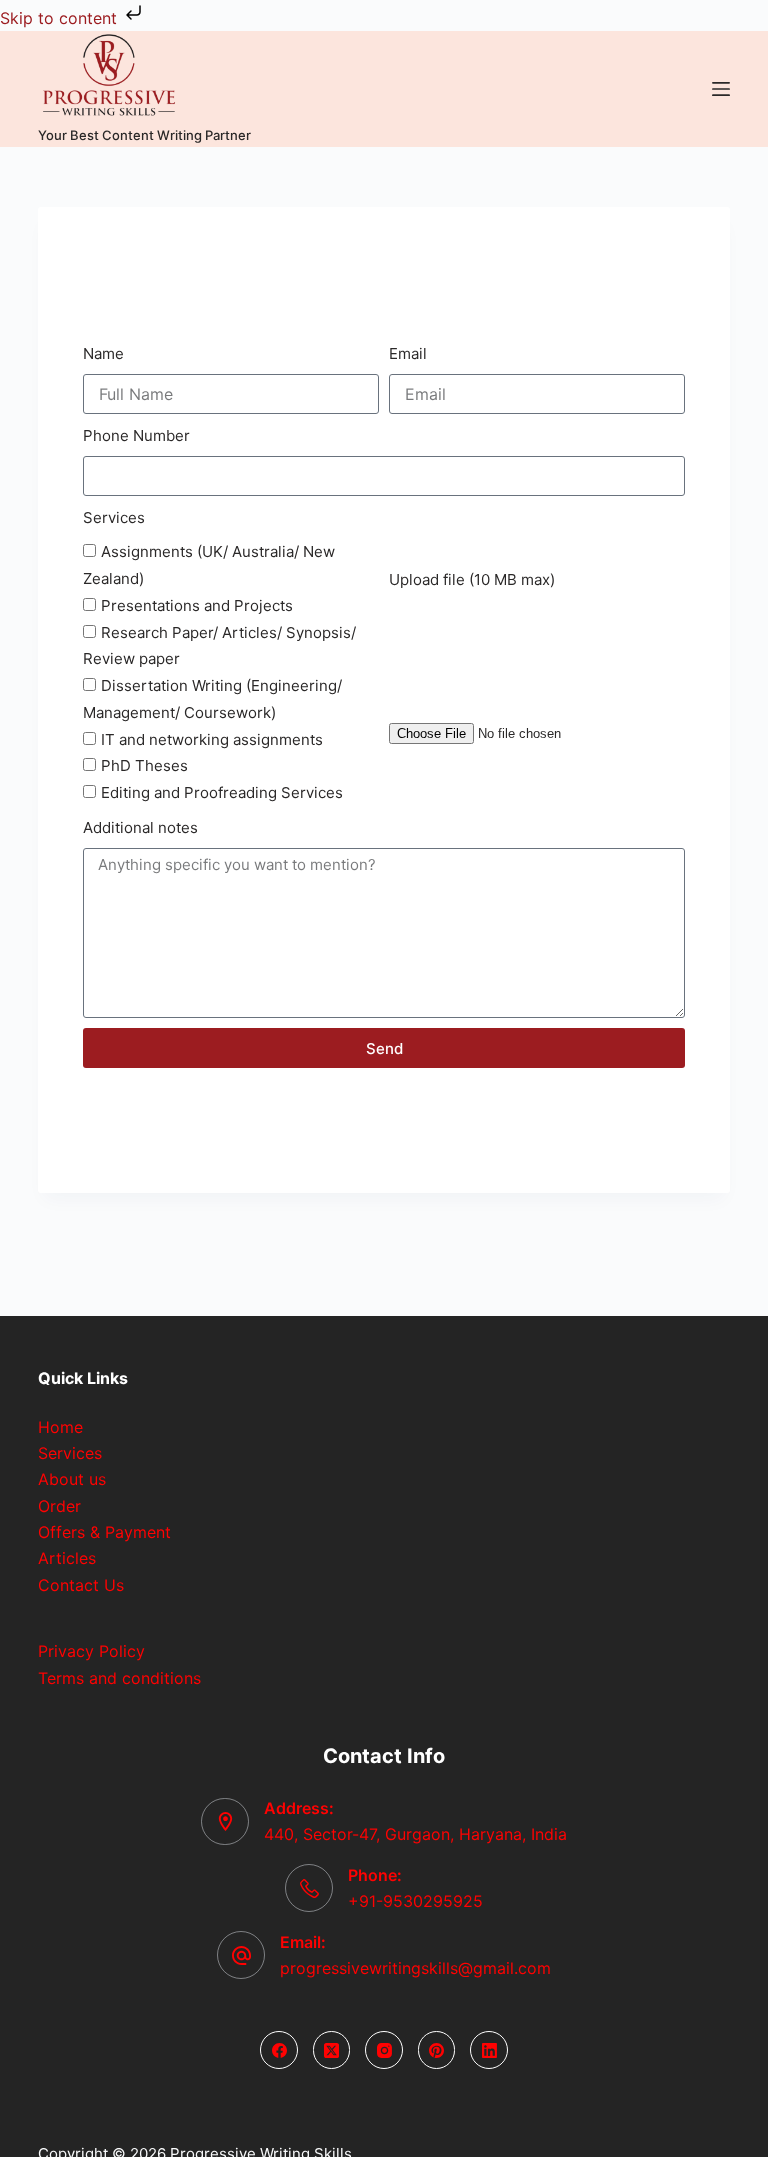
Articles (67, 1558)
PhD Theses (144, 765)
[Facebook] (279, 2050)
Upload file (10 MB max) (472, 579)
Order (59, 1506)
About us (72, 1479)
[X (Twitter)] (332, 2050)
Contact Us (81, 1585)
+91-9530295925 (415, 1901)
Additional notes (140, 827)
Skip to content (61, 18)
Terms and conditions (119, 1678)
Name (103, 353)
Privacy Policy (91, 1651)
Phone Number (136, 435)
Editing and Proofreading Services (222, 792)
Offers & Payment (104, 1532)
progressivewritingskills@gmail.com (415, 1968)
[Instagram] (384, 2050)
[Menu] (721, 89)
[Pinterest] (437, 2050)
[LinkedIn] (489, 2050)
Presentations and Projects (197, 605)
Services (114, 517)
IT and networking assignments (212, 739)
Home (60, 1427)
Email (408, 353)
